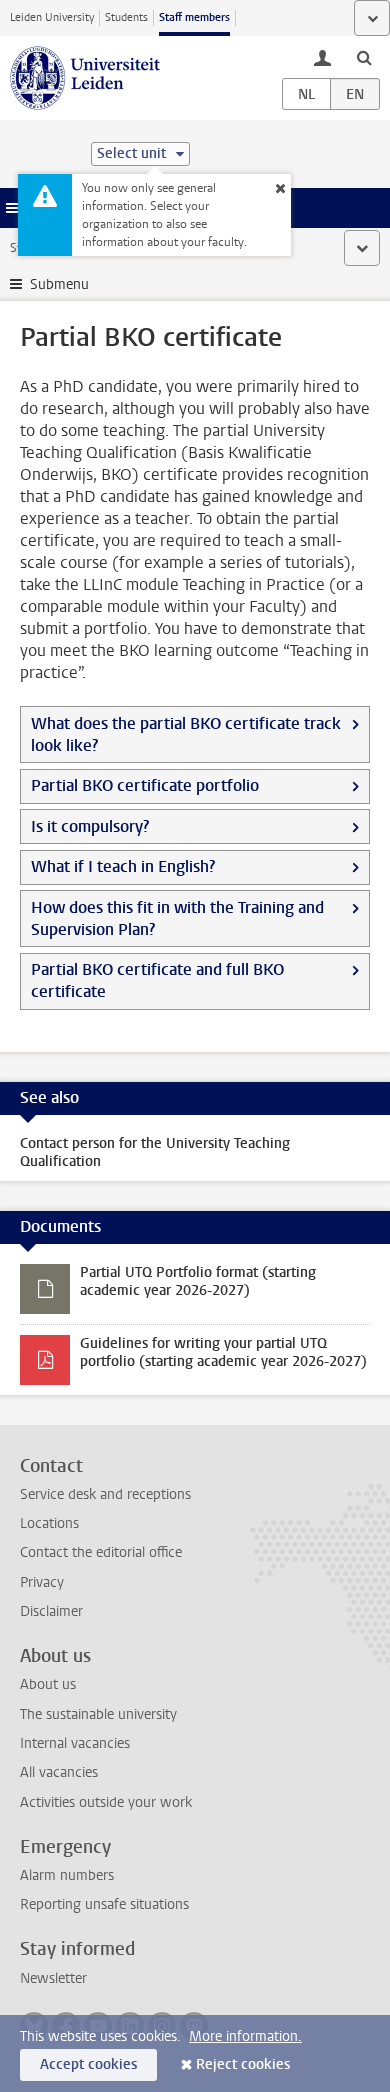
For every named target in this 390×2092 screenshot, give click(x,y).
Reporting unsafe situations (104, 1904)
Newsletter (53, 1978)
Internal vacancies (75, 1743)
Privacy (42, 1582)
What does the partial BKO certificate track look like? (186, 734)
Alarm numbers (67, 1875)
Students (126, 17)
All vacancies (59, 1772)
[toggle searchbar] (364, 57)
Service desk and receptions (105, 1494)
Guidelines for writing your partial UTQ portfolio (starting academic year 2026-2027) (223, 1352)
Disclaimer (51, 1611)
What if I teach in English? (123, 866)
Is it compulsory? (90, 826)
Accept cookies (88, 2064)
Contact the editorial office (101, 1552)
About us (48, 1684)
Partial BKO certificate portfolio (145, 785)
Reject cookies (243, 2064)
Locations (49, 1523)
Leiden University (52, 17)
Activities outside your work (106, 1802)
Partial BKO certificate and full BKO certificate (157, 980)
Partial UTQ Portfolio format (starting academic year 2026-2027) (198, 1281)
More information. (245, 2036)
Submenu (59, 284)
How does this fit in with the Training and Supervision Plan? (177, 918)
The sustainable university (98, 1714)
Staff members (194, 17)
